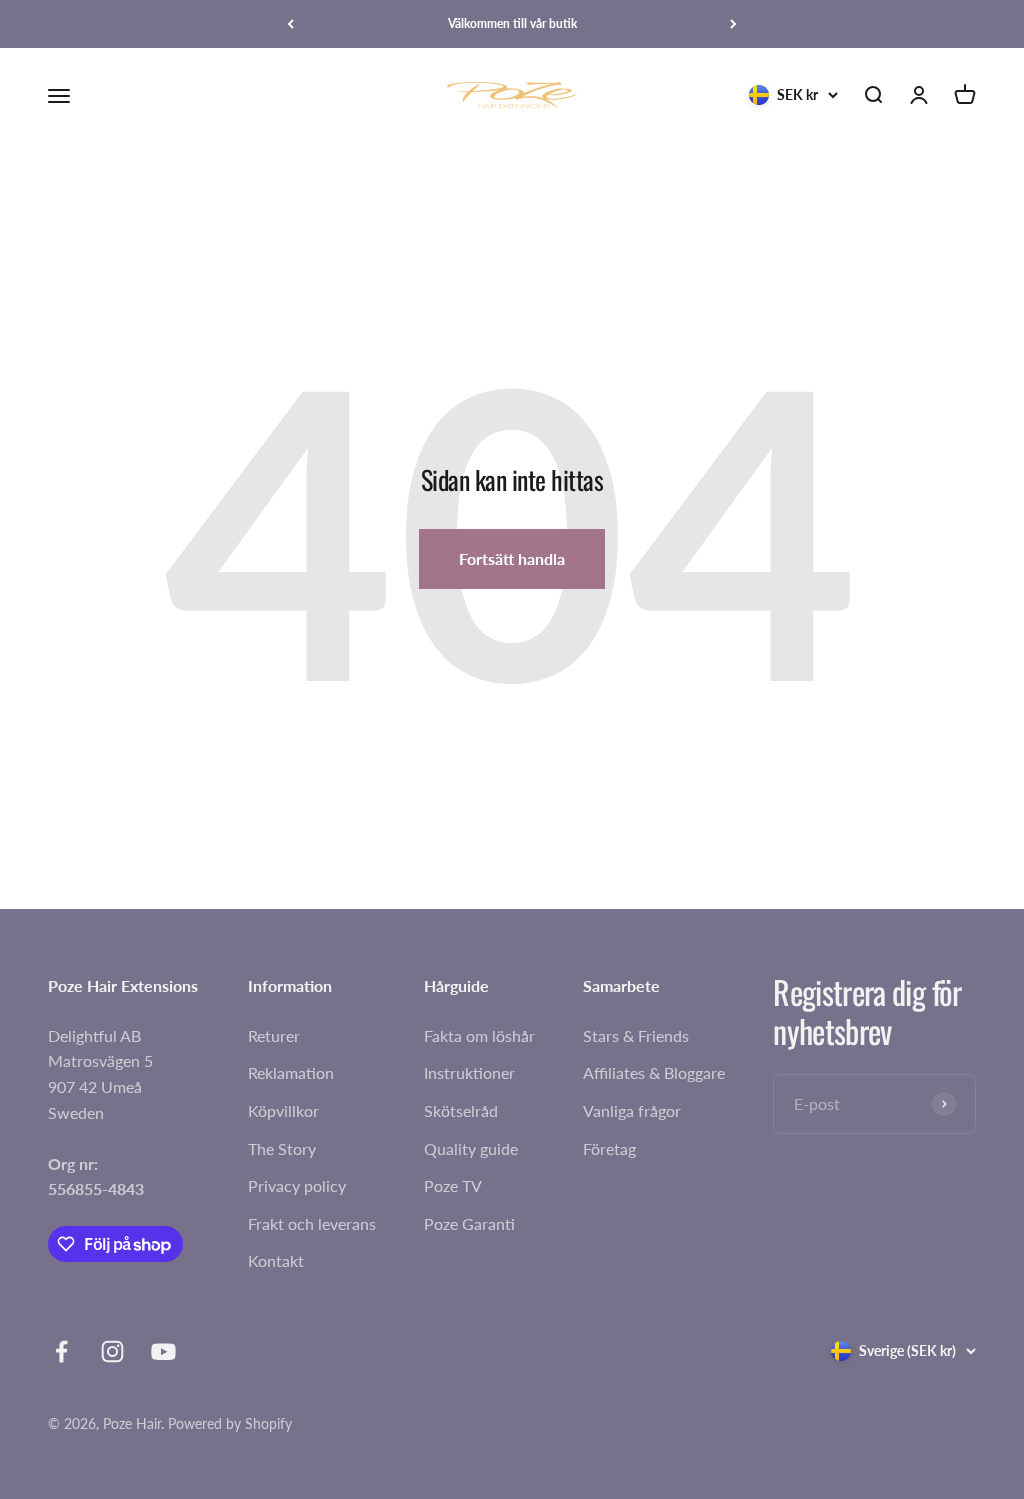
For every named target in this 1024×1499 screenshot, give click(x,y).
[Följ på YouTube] (163, 1351)
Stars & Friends (636, 1035)
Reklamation (291, 1072)
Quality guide (471, 1148)
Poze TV (453, 1185)
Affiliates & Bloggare (654, 1072)
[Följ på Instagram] (112, 1351)
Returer (274, 1035)
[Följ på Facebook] (61, 1351)
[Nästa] (733, 24)
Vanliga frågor (632, 1110)
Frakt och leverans (312, 1223)
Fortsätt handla (512, 558)
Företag (609, 1148)
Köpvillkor (283, 1110)
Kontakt (276, 1260)
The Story (282, 1148)
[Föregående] (290, 24)
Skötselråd (461, 1110)
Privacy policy (297, 1185)
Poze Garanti (469, 1223)
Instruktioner (469, 1072)
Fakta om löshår (479, 1035)
